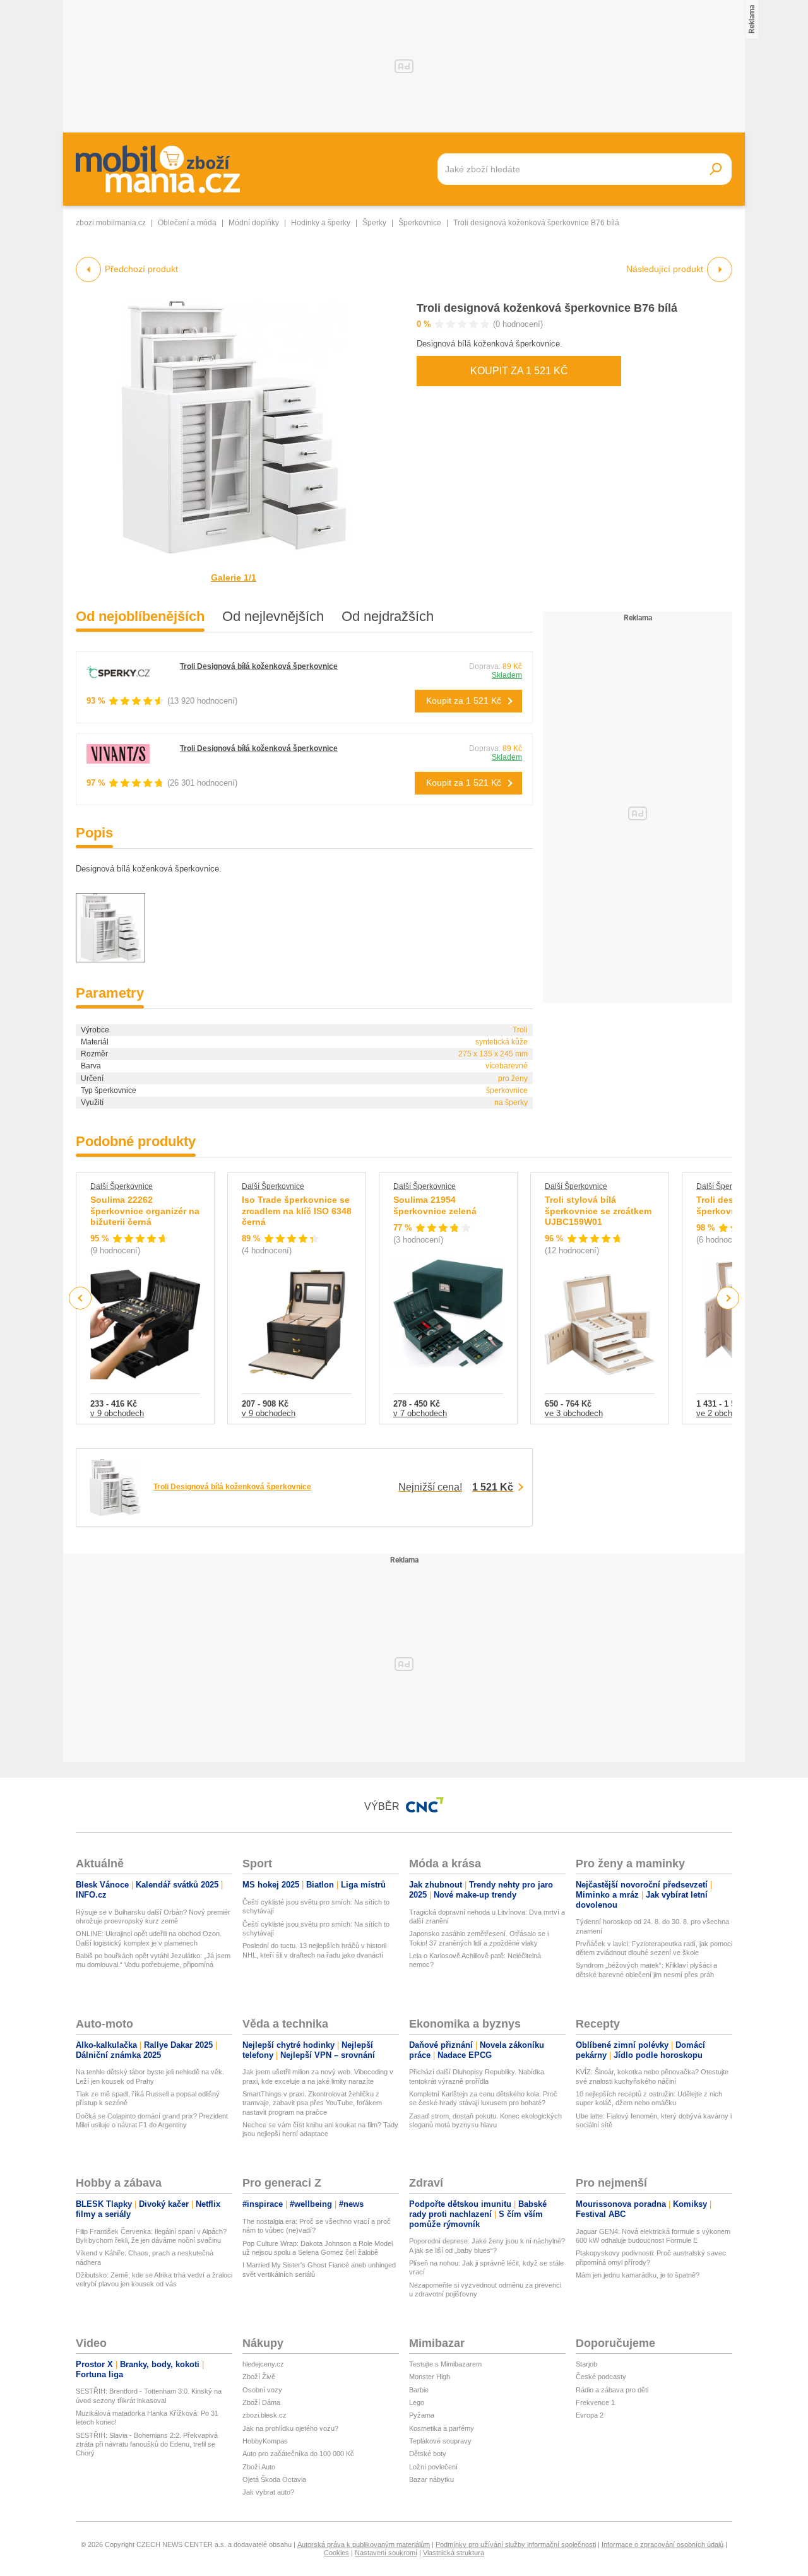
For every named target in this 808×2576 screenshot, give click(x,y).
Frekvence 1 (595, 2402)
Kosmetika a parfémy (442, 2428)
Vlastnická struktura (454, 2553)
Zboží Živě (259, 2377)
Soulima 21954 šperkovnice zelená (435, 1205)
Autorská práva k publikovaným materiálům (364, 2544)
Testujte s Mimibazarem (445, 2364)
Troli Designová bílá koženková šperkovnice (259, 666)
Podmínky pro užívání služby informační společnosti (516, 2544)
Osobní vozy (262, 2390)
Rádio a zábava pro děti (612, 2390)
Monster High (430, 2377)
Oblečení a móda (187, 223)
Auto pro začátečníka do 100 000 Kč (298, 2454)
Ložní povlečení (433, 2467)
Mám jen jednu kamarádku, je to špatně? (638, 2275)
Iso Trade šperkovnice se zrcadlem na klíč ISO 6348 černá (297, 1211)
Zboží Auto (259, 2467)
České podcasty (601, 2377)
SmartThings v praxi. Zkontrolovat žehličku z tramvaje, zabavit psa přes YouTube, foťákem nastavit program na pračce (312, 2103)
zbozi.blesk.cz (264, 2415)
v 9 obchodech (117, 1413)
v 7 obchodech (420, 1413)
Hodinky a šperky (321, 223)
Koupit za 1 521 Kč (519, 371)
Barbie (419, 2390)
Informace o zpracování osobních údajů (662, 2544)
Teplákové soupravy (440, 2441)
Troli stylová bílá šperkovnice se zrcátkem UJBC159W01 (598, 1211)
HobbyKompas (265, 2441)
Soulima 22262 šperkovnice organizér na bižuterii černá (145, 1211)
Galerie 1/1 (234, 577)
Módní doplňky (254, 223)
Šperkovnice (420, 223)
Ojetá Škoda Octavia (274, 2479)
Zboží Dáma (261, 2402)
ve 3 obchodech (574, 1413)
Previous (80, 1298)
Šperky (374, 223)
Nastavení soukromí (386, 2553)
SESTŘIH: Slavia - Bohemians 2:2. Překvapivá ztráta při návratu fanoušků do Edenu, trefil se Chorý (147, 2444)
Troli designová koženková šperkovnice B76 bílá (547, 308)
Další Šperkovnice (122, 1186)
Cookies (336, 2553)
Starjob (586, 2364)
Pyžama (422, 2415)
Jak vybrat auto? (268, 2492)
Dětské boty (428, 2454)
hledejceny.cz (263, 2364)
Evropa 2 (590, 2415)
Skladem (507, 675)
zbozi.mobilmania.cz (111, 223)
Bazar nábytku (431, 2479)
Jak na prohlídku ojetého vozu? (290, 2428)
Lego (417, 2402)
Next (728, 1298)
